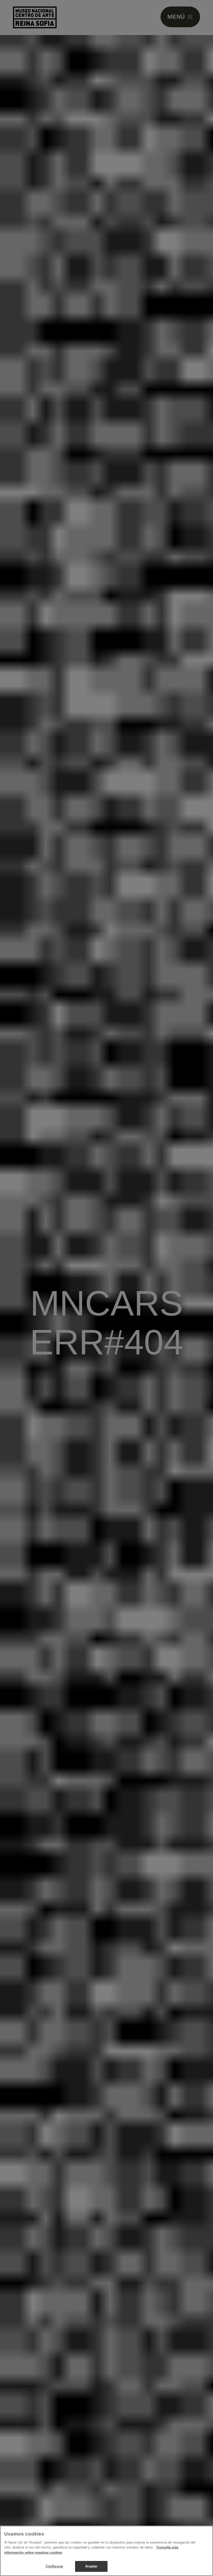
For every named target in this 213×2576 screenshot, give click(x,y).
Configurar (54, 2566)
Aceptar (91, 2566)
